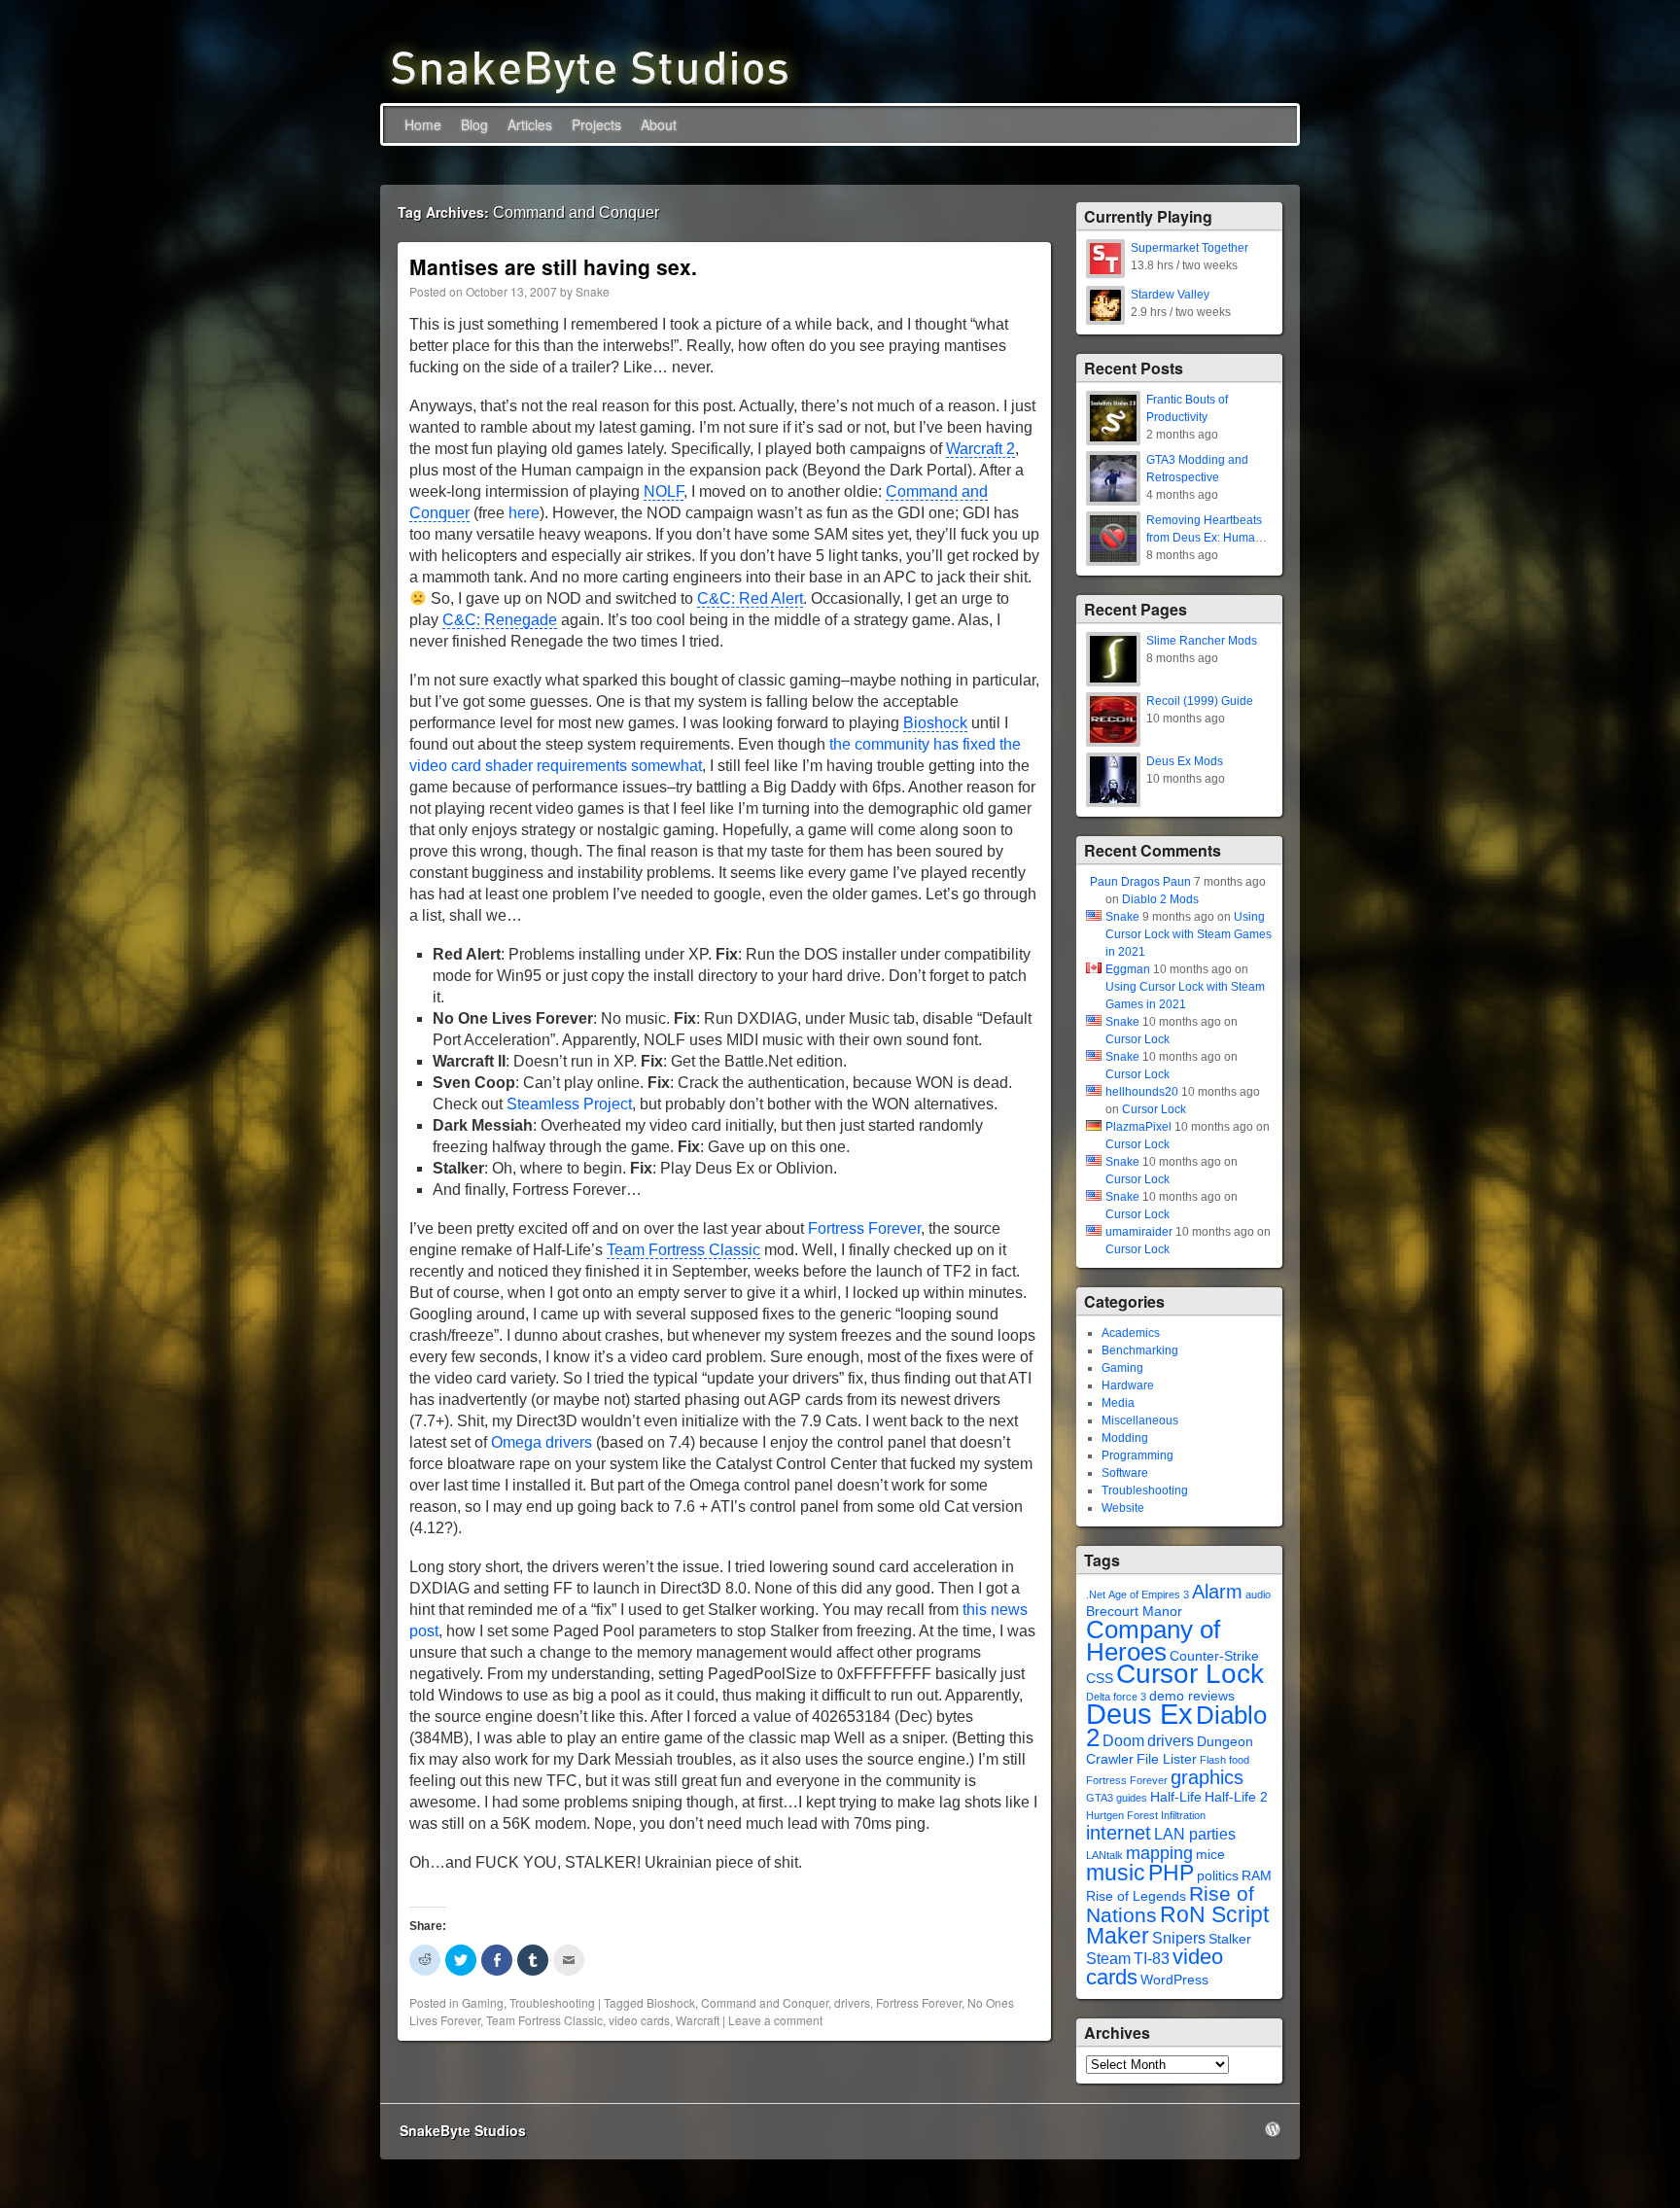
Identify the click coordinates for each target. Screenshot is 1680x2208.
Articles (530, 124)
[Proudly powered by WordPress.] (1273, 2129)
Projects (596, 124)
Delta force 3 (1116, 1697)
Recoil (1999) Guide (1200, 701)
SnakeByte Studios (463, 2130)
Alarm (1217, 1592)
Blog (474, 124)
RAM (1257, 1876)
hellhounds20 (1142, 1092)
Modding (1125, 1438)
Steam (1108, 1959)
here (524, 513)
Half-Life (1176, 1797)
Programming (1137, 1455)
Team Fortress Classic (683, 1250)
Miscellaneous (1140, 1420)
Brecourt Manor (1134, 1612)
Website (1123, 1508)
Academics (1131, 1333)
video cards (639, 2020)
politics (1218, 1876)
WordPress (1174, 1980)
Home (423, 124)
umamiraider (1139, 1232)
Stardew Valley (1170, 295)
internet (1119, 1833)
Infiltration (1183, 1815)
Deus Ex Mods (1185, 761)
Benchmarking (1140, 1350)
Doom (1123, 1741)
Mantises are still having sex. (553, 266)
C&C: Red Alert (750, 598)
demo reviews (1192, 1696)
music (1116, 1873)
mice (1210, 1855)
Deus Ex (1139, 1714)
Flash (1213, 1760)
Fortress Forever (864, 1228)
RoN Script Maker (1177, 1925)
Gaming (483, 2002)
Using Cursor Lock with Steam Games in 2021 (1189, 934)
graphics (1207, 1777)
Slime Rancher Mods (1202, 641)
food (1239, 1760)
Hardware (1128, 1385)
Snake (593, 291)
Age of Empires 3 (1149, 1595)
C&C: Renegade (500, 620)
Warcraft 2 (980, 449)
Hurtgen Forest (1122, 1815)
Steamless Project (569, 1104)
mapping (1159, 1853)
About (659, 124)
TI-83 (1152, 1959)
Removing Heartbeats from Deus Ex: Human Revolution (1204, 538)
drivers (852, 2002)
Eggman (1128, 969)
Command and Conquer (765, 2002)
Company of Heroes (1153, 1641)
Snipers (1179, 1938)
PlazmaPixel (1138, 1127)
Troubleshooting (552, 2002)
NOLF (664, 491)
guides (1132, 1798)
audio (1258, 1595)
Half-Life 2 (1236, 1797)
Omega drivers (542, 1442)
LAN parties (1195, 1834)
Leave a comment (775, 2020)
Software (1125, 1473)
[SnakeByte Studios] (590, 67)
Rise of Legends (1136, 1896)
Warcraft (698, 2020)
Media (1118, 1403)
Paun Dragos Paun (1140, 882)
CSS (1100, 1679)
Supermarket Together (1190, 248)
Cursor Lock (1137, 1039)
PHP (1171, 1873)
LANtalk (1104, 1855)
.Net (1096, 1595)
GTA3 (1100, 1798)
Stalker (1230, 1939)
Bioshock (935, 723)
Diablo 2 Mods (1160, 899)
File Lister (1167, 1759)
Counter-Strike (1214, 1656)
